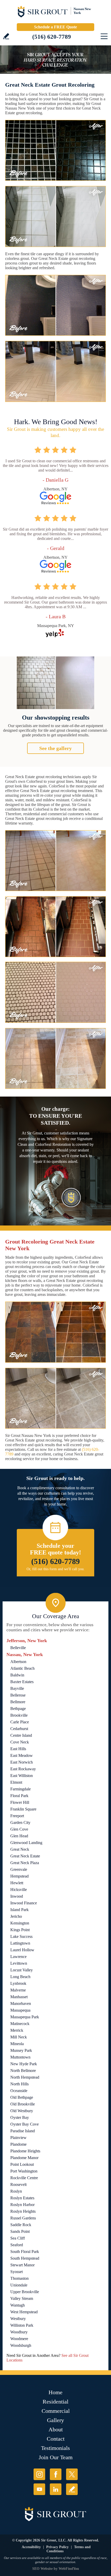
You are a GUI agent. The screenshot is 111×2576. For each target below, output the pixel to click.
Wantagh (18, 2305)
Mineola (17, 2044)
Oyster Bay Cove (25, 2124)
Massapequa (20, 2010)
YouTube (39, 2489)
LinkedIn (56, 2489)
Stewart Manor (22, 2265)
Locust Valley (22, 1970)
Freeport (17, 1816)
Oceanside (19, 2091)
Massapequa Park (25, 2017)
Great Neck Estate (25, 1856)
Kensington (20, 1923)
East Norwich (22, 1762)
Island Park (19, 1910)
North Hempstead (25, 2077)
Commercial (56, 2411)
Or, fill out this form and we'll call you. (56, 1569)
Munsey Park (21, 2050)
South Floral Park (25, 2252)
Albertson (18, 1662)
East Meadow (22, 1755)
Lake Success (21, 1936)
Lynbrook (18, 1983)
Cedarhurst (19, 1729)
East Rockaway (23, 1769)
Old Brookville (23, 2104)
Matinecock (20, 2024)
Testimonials (55, 2448)
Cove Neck (20, 1742)
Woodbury (19, 2332)
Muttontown (20, 2057)
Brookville (19, 1715)
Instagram (39, 2474)
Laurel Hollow (22, 1950)
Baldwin (17, 1675)
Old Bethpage (22, 2097)
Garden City (20, 1822)
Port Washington (24, 2171)
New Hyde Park (24, 2064)
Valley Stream (22, 2298)
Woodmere (19, 2339)
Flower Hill (20, 1802)
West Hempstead (24, 2312)
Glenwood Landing (26, 1843)
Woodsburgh (21, 2345)
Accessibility (31, 2547)
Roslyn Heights (23, 2211)
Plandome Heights (25, 2151)
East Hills (18, 1749)
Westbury (18, 2319)
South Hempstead (25, 2258)
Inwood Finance (24, 1903)
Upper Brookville (25, 2292)
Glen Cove (19, 1829)
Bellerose (18, 1695)
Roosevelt (18, 2184)
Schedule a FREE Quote (55, 27)
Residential (55, 2402)
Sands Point (20, 2231)
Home (55, 2392)
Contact (56, 2439)
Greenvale (19, 1869)
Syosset (17, 2272)
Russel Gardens (23, 2218)
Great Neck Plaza (25, 1863)
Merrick (17, 2030)
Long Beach (20, 1977)
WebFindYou (69, 2569)
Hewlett (17, 1883)
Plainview (18, 2138)
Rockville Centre (24, 2178)
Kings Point (20, 1930)
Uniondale (19, 2285)
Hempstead (19, 1876)
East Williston (22, 1776)
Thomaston (19, 2278)
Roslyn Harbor (22, 2205)
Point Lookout (22, 2164)
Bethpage (18, 1709)
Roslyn (16, 2191)
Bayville (17, 1688)
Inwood (17, 1896)
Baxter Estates (22, 1682)
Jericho (16, 1916)
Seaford (17, 2245)
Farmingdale (21, 1789)
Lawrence (18, 1957)
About (56, 2429)
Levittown (19, 1963)
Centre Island (21, 1735)
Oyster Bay (20, 2117)
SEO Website (42, 2569)
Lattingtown (20, 1943)
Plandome (18, 2144)
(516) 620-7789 (52, 37)
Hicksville (19, 1890)
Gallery (55, 2420)
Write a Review (6, 36)
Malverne (18, 1990)
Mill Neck (19, 2037)
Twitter (72, 2474)
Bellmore (18, 1702)
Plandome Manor (24, 2158)
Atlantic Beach (22, 1668)
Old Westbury (22, 2111)
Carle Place (20, 1722)
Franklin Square (23, 1809)
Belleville (18, 1648)
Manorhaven (21, 2003)
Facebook (56, 2474)
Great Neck (20, 1849)
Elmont (16, 1782)
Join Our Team (56, 2457)
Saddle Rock (21, 2225)
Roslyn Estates (22, 2198)
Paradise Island (23, 2131)
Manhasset (19, 1997)
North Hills (19, 2084)
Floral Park (19, 1796)
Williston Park (22, 2325)
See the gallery (55, 748)
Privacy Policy (57, 2547)
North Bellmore (23, 2071)
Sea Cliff (18, 2238)
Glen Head (19, 1836)
